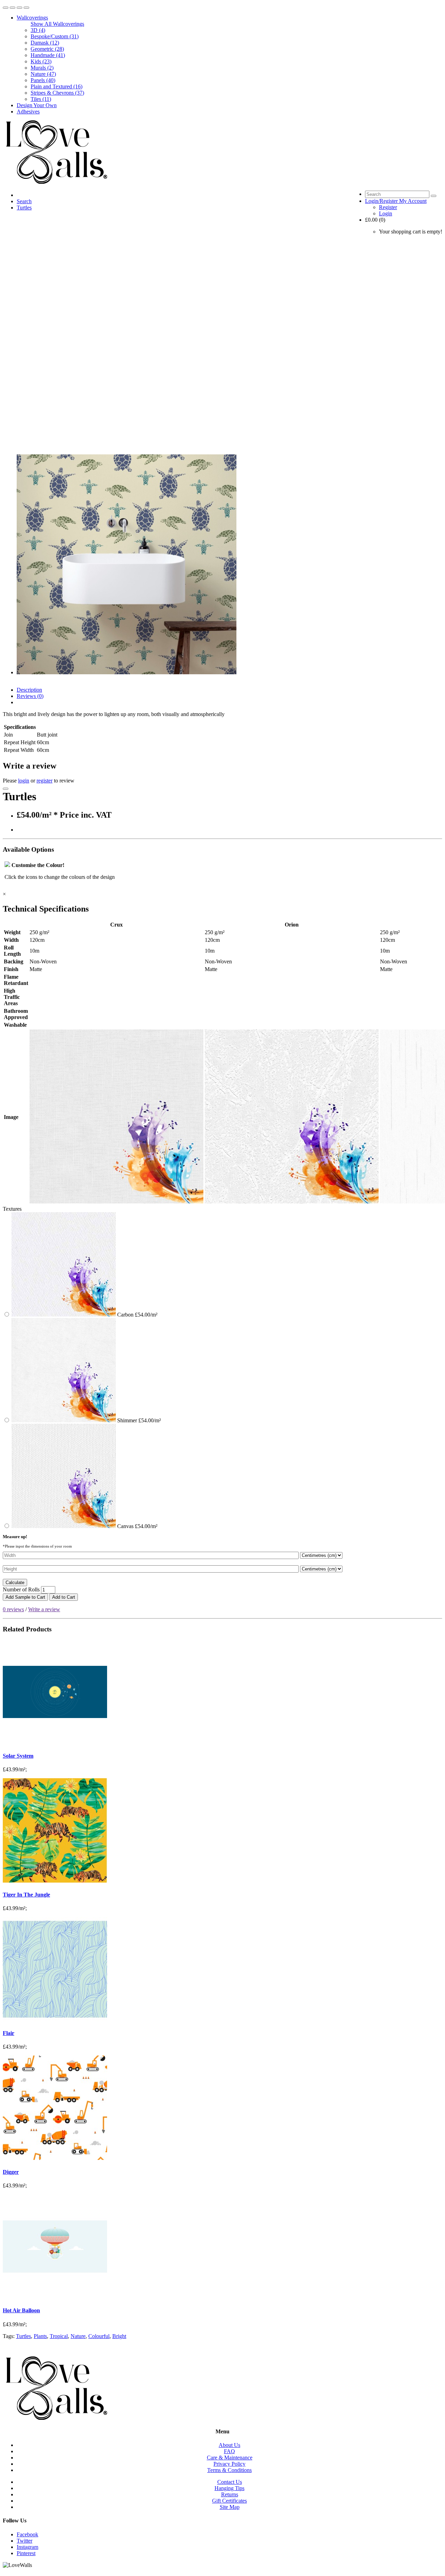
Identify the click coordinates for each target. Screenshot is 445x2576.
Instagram (27, 2547)
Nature (78, 2336)
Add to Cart (64, 1597)
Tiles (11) (41, 99)
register (44, 781)
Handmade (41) (48, 55)
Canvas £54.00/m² (137, 1526)
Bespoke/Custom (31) (55, 36)
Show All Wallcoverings (57, 24)
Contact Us (230, 2482)
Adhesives (28, 112)
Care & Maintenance (230, 2458)
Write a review (44, 1609)
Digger (11, 2172)
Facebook (27, 2534)
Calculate (15, 1583)
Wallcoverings (32, 18)
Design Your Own (37, 105)
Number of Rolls (21, 1589)
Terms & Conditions (229, 2470)
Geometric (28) (47, 49)
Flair (9, 2033)
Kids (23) (41, 61)
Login (386, 213)
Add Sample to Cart (25, 1597)
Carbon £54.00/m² (137, 1315)
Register (388, 207)
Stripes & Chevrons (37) (57, 93)
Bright (119, 2336)
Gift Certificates (229, 2501)
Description (29, 690)
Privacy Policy (229, 2464)
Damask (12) (45, 43)
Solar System (18, 1756)
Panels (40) (43, 80)
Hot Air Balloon (21, 2310)
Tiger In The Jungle (26, 1895)
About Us (229, 2445)
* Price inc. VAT (83, 815)
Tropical (59, 2336)
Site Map (230, 2507)
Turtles (24, 208)
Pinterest (26, 2553)
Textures (12, 1209)
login (24, 781)
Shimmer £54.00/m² (138, 1420)
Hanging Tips (229, 2488)
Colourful (99, 2336)
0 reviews (13, 1609)
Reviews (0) (30, 696)
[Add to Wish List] (6, 789)
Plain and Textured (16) (56, 86)
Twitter (25, 2541)
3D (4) (38, 30)
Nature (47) (43, 74)
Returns (230, 2494)
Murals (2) (42, 68)
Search (24, 201)
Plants (40, 2336)
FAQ (229, 2451)
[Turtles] (127, 672)
